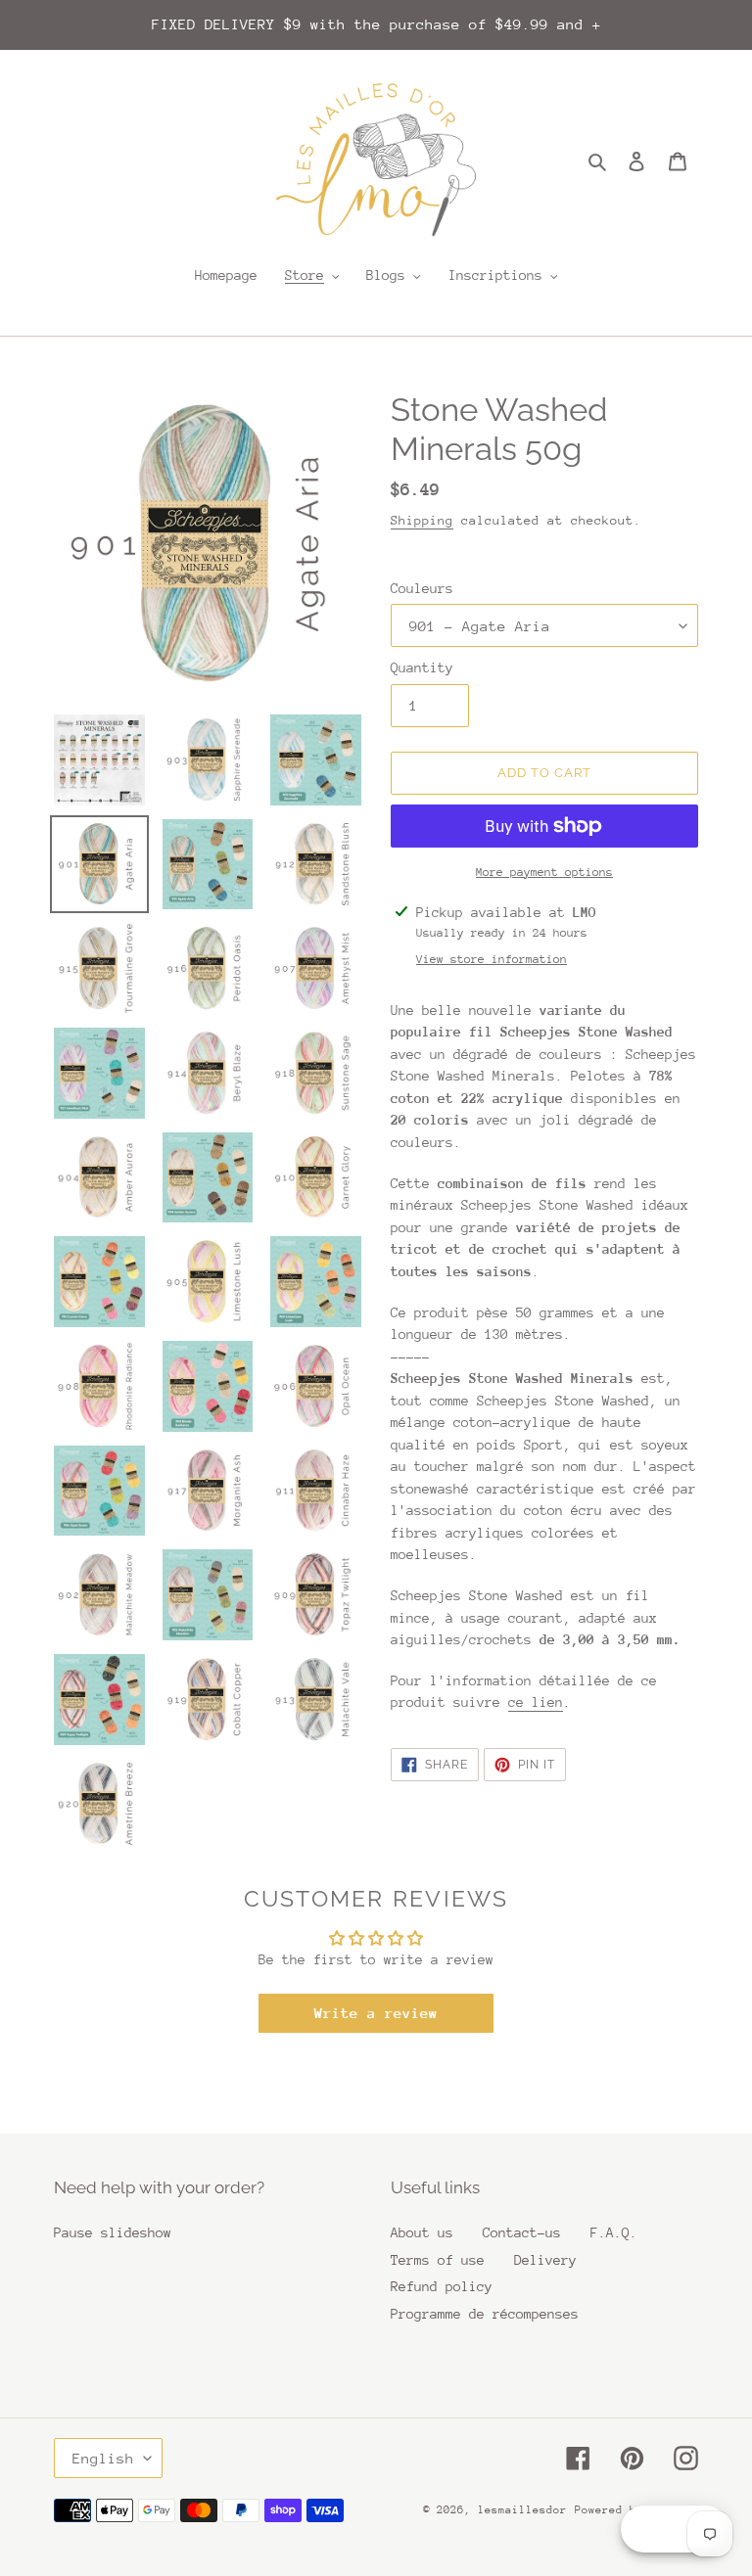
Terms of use (438, 2260)
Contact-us (522, 2232)
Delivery (545, 2260)
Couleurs (422, 588)
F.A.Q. (614, 2232)
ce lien (536, 1702)
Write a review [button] (376, 2013)
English (103, 2458)
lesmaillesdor (522, 2510)
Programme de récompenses (485, 2314)
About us (422, 2232)
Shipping (422, 520)
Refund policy (442, 2286)
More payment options (544, 872)
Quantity (422, 667)
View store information (492, 959)
